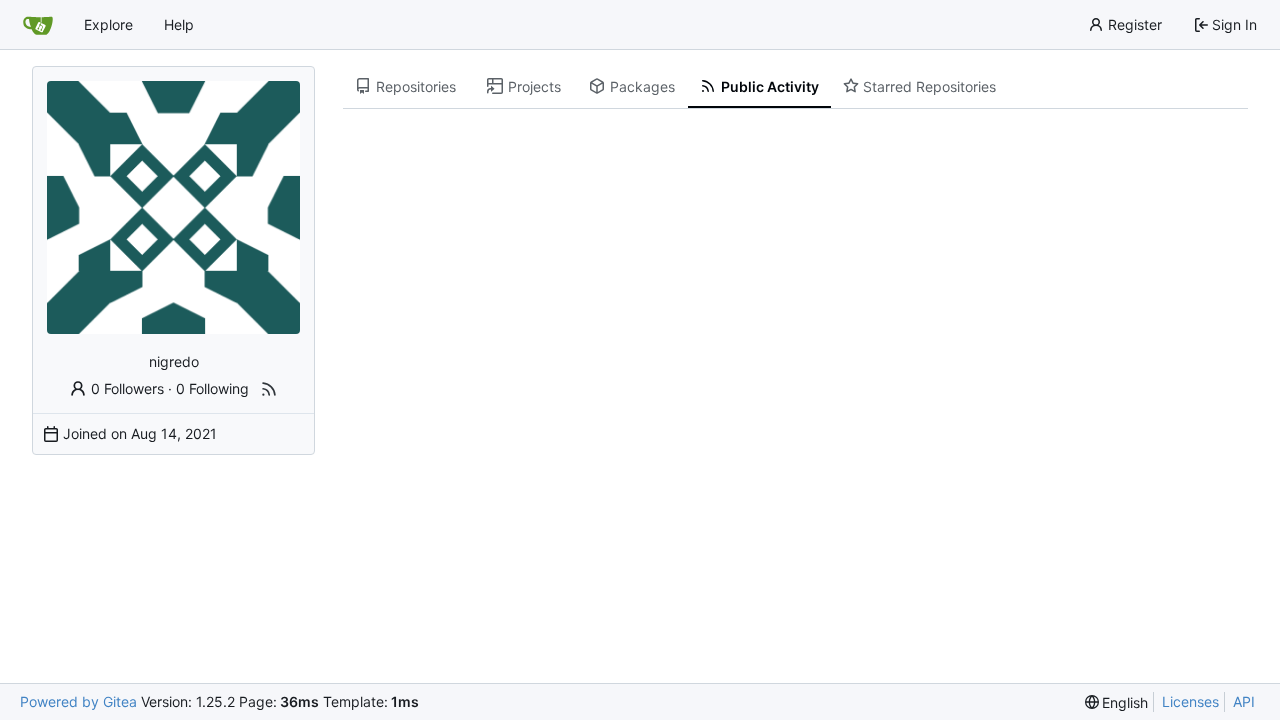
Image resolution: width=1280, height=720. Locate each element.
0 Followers (127, 388)
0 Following (212, 388)
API (1244, 701)
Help (179, 24)
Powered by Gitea (78, 701)
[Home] (38, 25)
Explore (108, 24)
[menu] (1117, 702)
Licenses (1190, 701)
